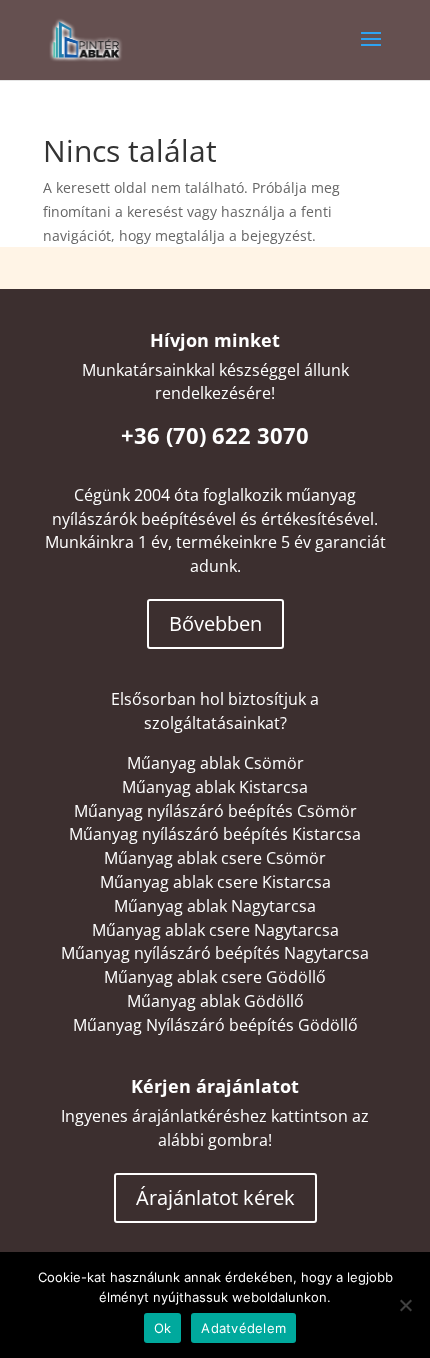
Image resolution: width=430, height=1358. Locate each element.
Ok (163, 1328)
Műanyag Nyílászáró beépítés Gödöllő (215, 1025)
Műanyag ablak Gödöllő (215, 1001)
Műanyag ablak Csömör (215, 763)
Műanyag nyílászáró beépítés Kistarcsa (215, 834)
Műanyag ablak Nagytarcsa (215, 906)
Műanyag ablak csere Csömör (215, 858)
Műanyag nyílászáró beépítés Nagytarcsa (215, 953)
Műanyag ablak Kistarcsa (215, 787)
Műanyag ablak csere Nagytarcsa (215, 930)
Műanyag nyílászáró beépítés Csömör (215, 811)
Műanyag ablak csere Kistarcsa (215, 882)
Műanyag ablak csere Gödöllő (215, 977)
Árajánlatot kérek (215, 1197)
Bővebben (215, 623)
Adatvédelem (243, 1328)
